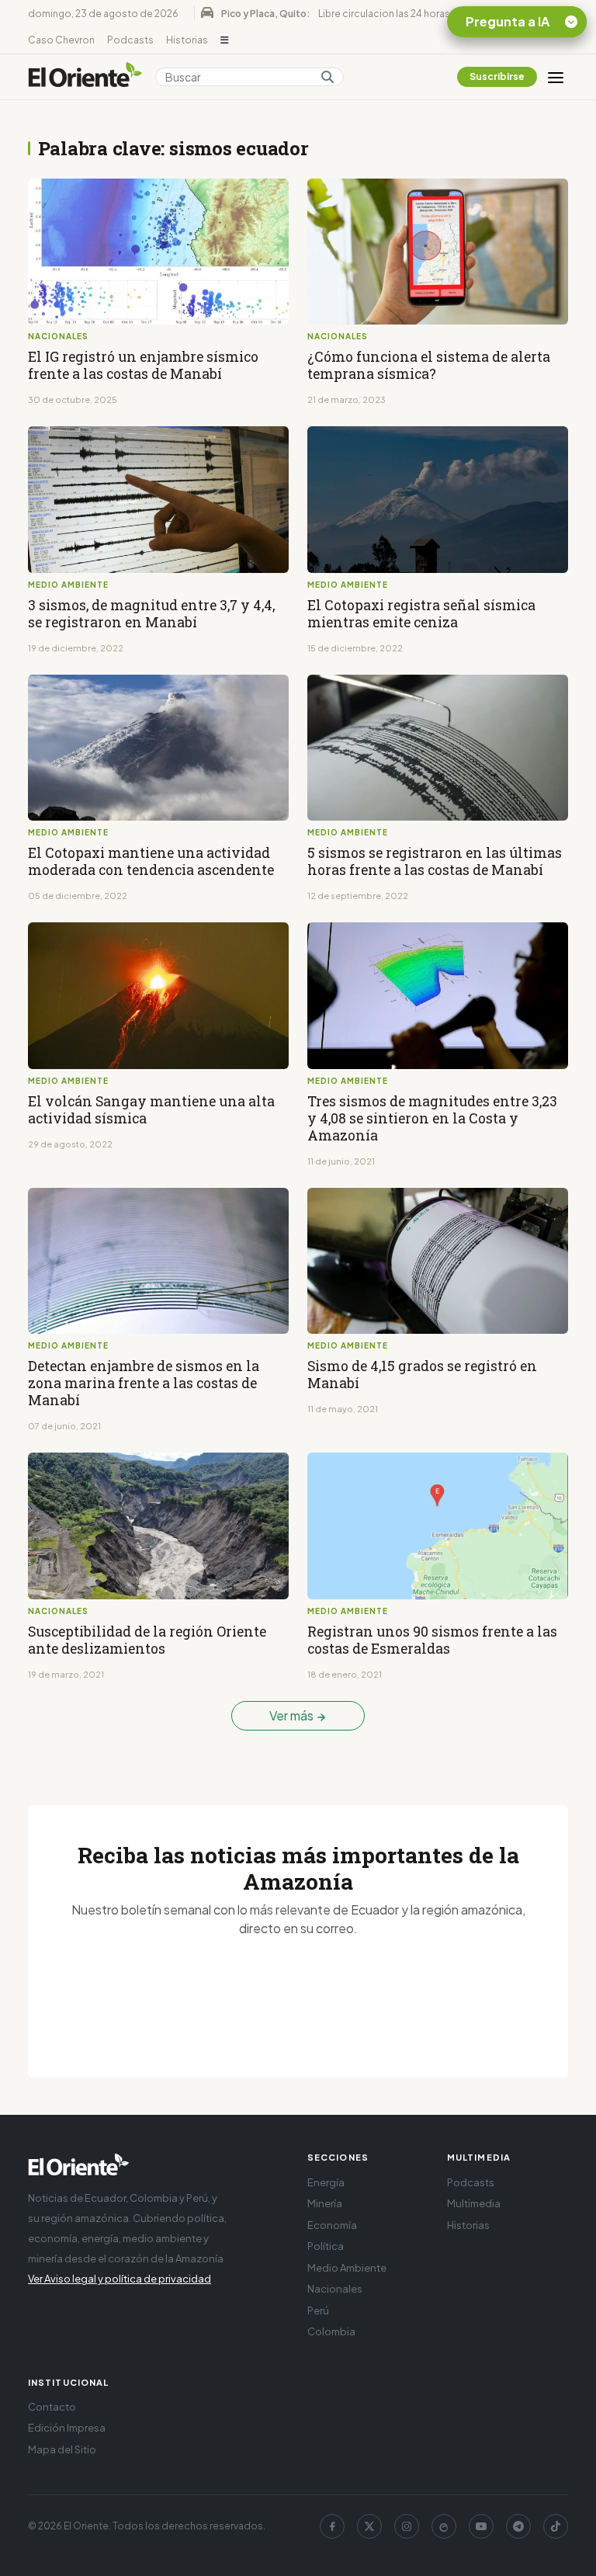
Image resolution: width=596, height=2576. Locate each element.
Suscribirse (497, 76)
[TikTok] (556, 2526)
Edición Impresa (67, 2428)
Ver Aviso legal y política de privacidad (120, 2279)
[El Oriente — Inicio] (85, 77)
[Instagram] (407, 2526)
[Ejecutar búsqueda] (327, 77)
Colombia (331, 2331)
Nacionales (335, 2289)
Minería (325, 2203)
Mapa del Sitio (62, 2449)
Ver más (293, 1715)
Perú (318, 2310)
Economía (332, 2225)
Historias (187, 40)
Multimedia (474, 2203)
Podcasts (130, 40)
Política (326, 2246)
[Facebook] (332, 2526)
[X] (369, 2526)
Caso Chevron (61, 40)
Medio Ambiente (347, 2268)
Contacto (52, 2407)
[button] (225, 40)
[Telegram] (518, 2526)
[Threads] (444, 2526)
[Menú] (556, 77)
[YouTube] (481, 2526)
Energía (326, 2182)
